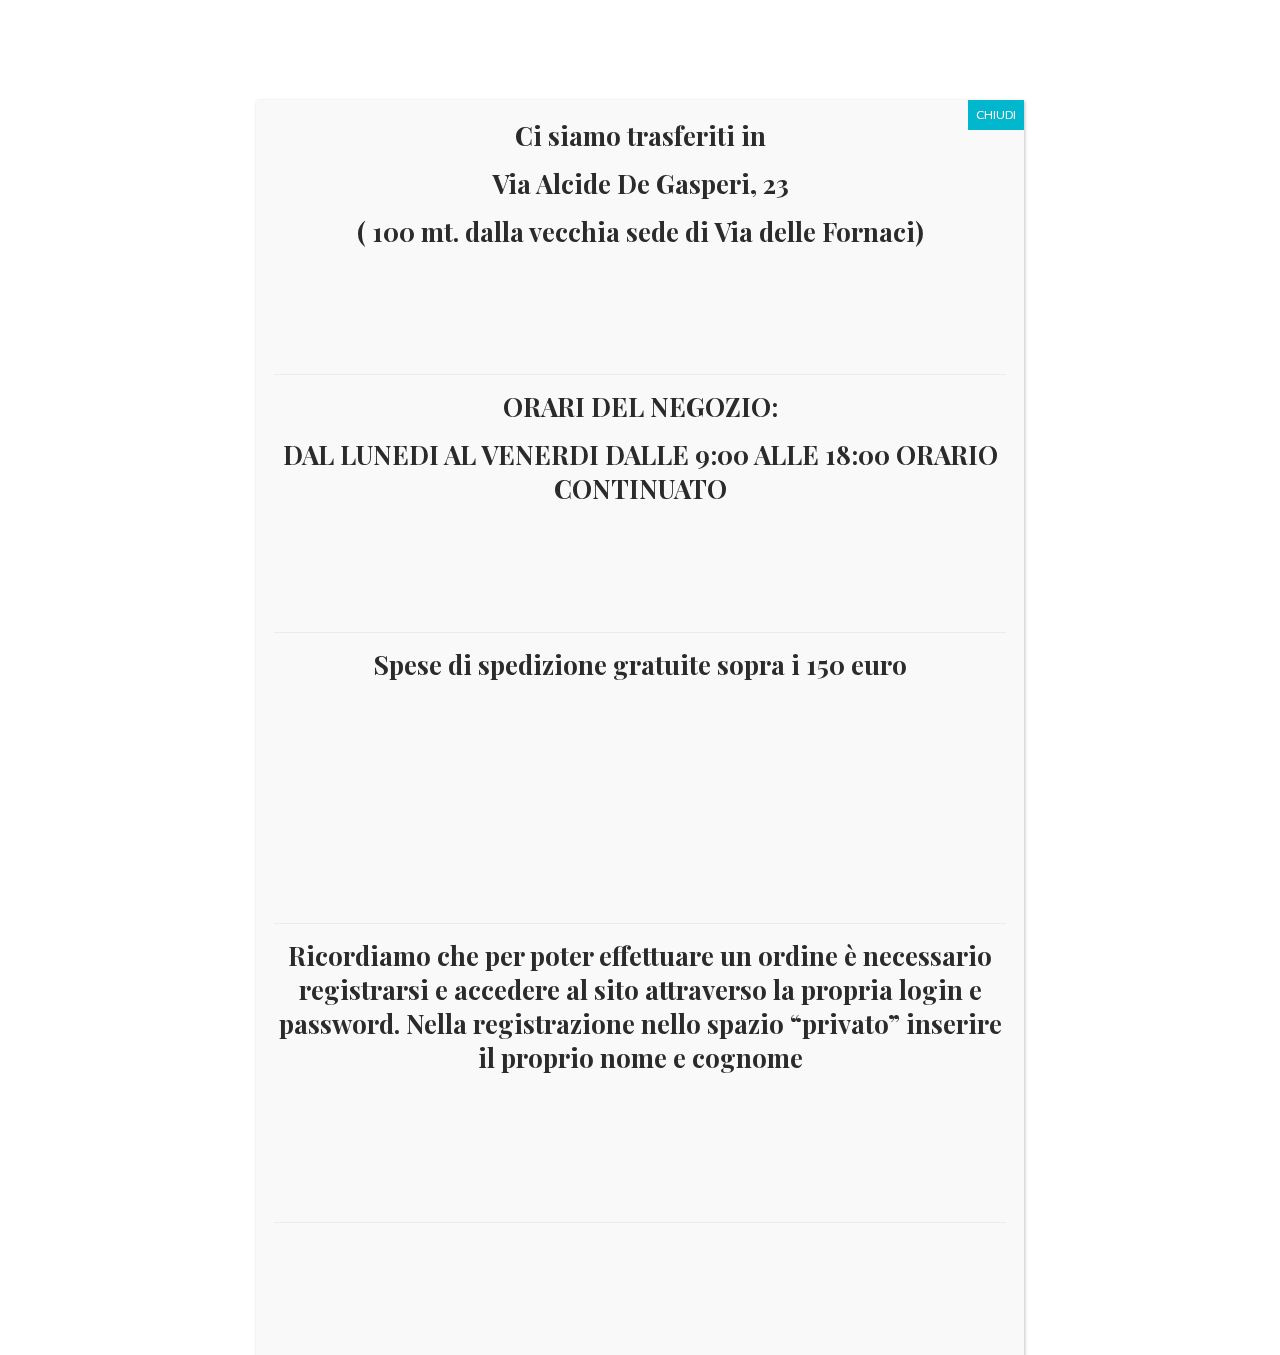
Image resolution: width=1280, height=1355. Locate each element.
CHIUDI (996, 114)
